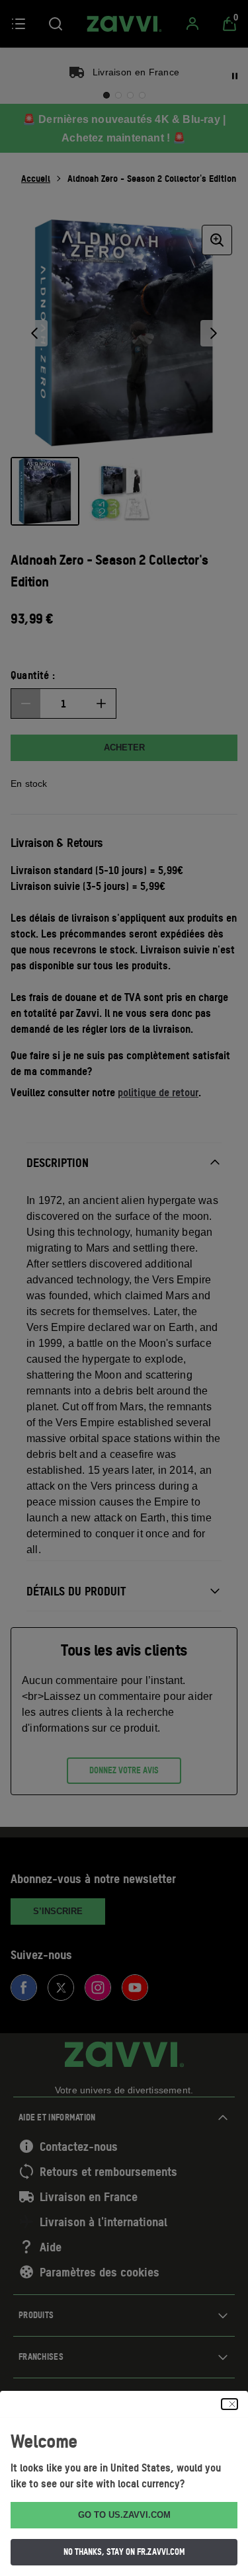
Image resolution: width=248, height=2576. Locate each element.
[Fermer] (229, 2404)
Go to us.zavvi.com (124, 2515)
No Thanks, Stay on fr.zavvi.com (124, 2552)
